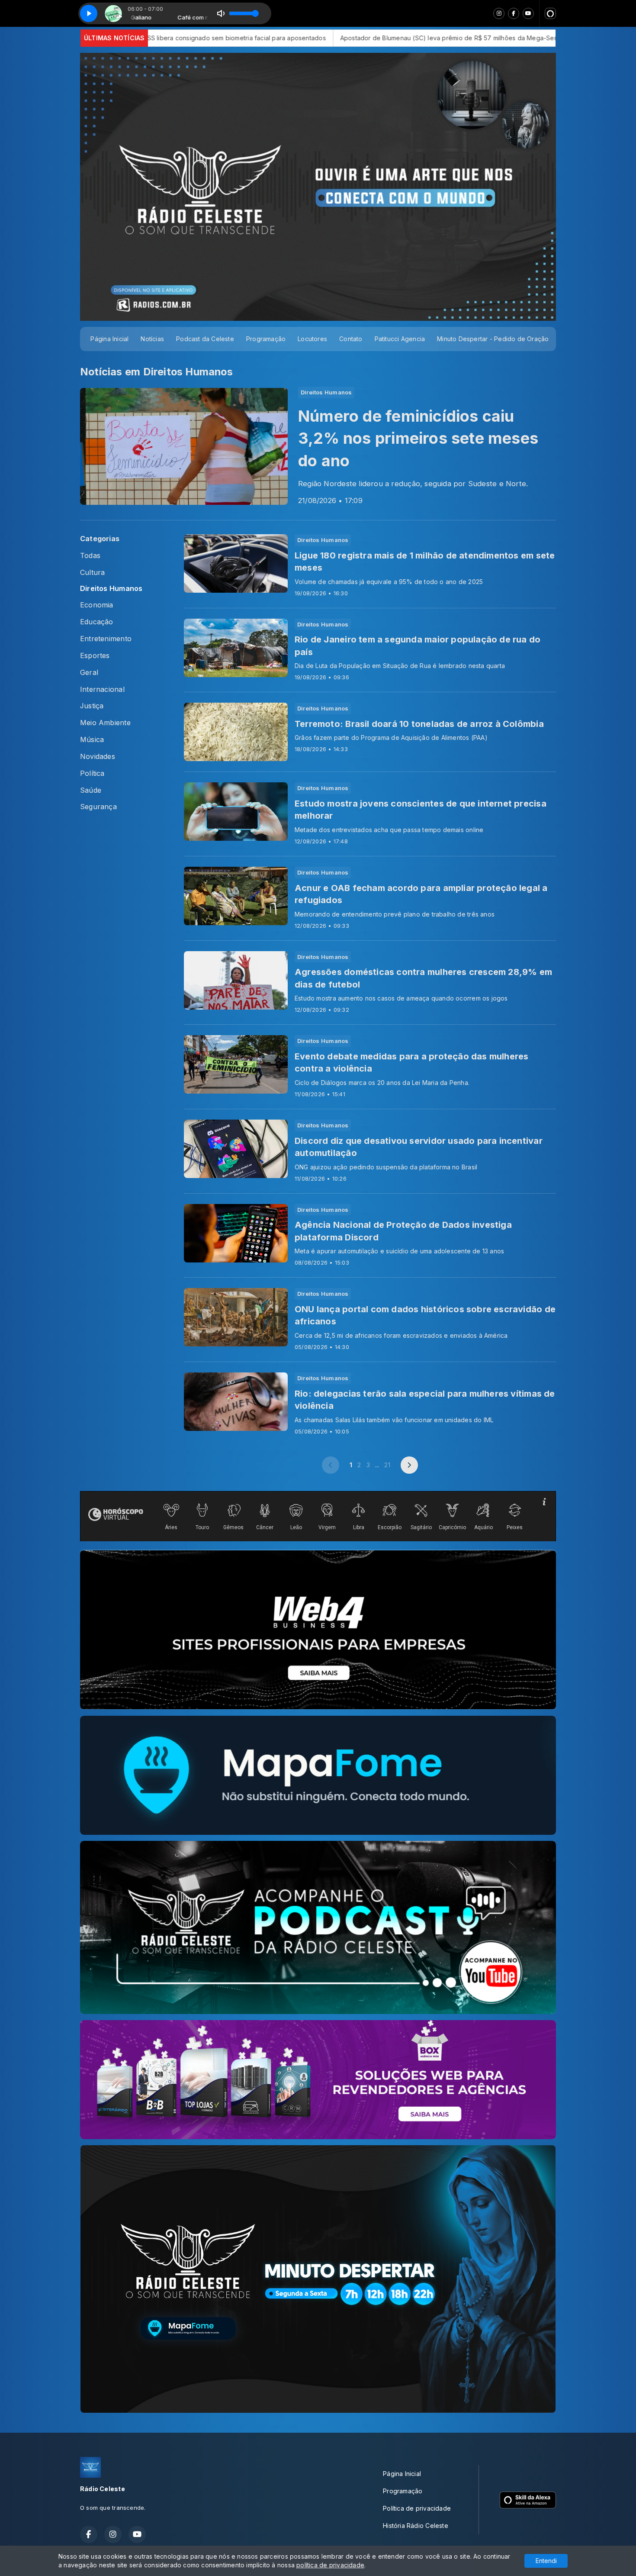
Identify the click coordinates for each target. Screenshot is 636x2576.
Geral (89, 673)
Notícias (152, 339)
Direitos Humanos (111, 589)
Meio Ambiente (105, 723)
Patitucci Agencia (400, 339)
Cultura (92, 573)
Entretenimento (106, 639)
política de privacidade (330, 2565)
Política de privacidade (417, 2508)
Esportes (95, 656)
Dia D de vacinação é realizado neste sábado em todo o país (479, 38)
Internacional (102, 689)
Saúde (91, 790)
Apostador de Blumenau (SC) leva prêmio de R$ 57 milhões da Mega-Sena (264, 38)
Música (92, 740)
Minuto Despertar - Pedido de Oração (493, 339)
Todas (90, 556)
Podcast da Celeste (205, 339)
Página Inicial (109, 339)
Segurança (98, 807)
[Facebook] (514, 13)
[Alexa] (550, 13)
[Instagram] (499, 13)
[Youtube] (528, 13)
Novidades (98, 757)
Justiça (92, 706)
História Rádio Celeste (416, 2526)
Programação (266, 339)
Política (92, 773)
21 (387, 1465)
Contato (351, 339)
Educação (97, 622)
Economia (97, 605)
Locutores (312, 339)
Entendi (546, 2561)
